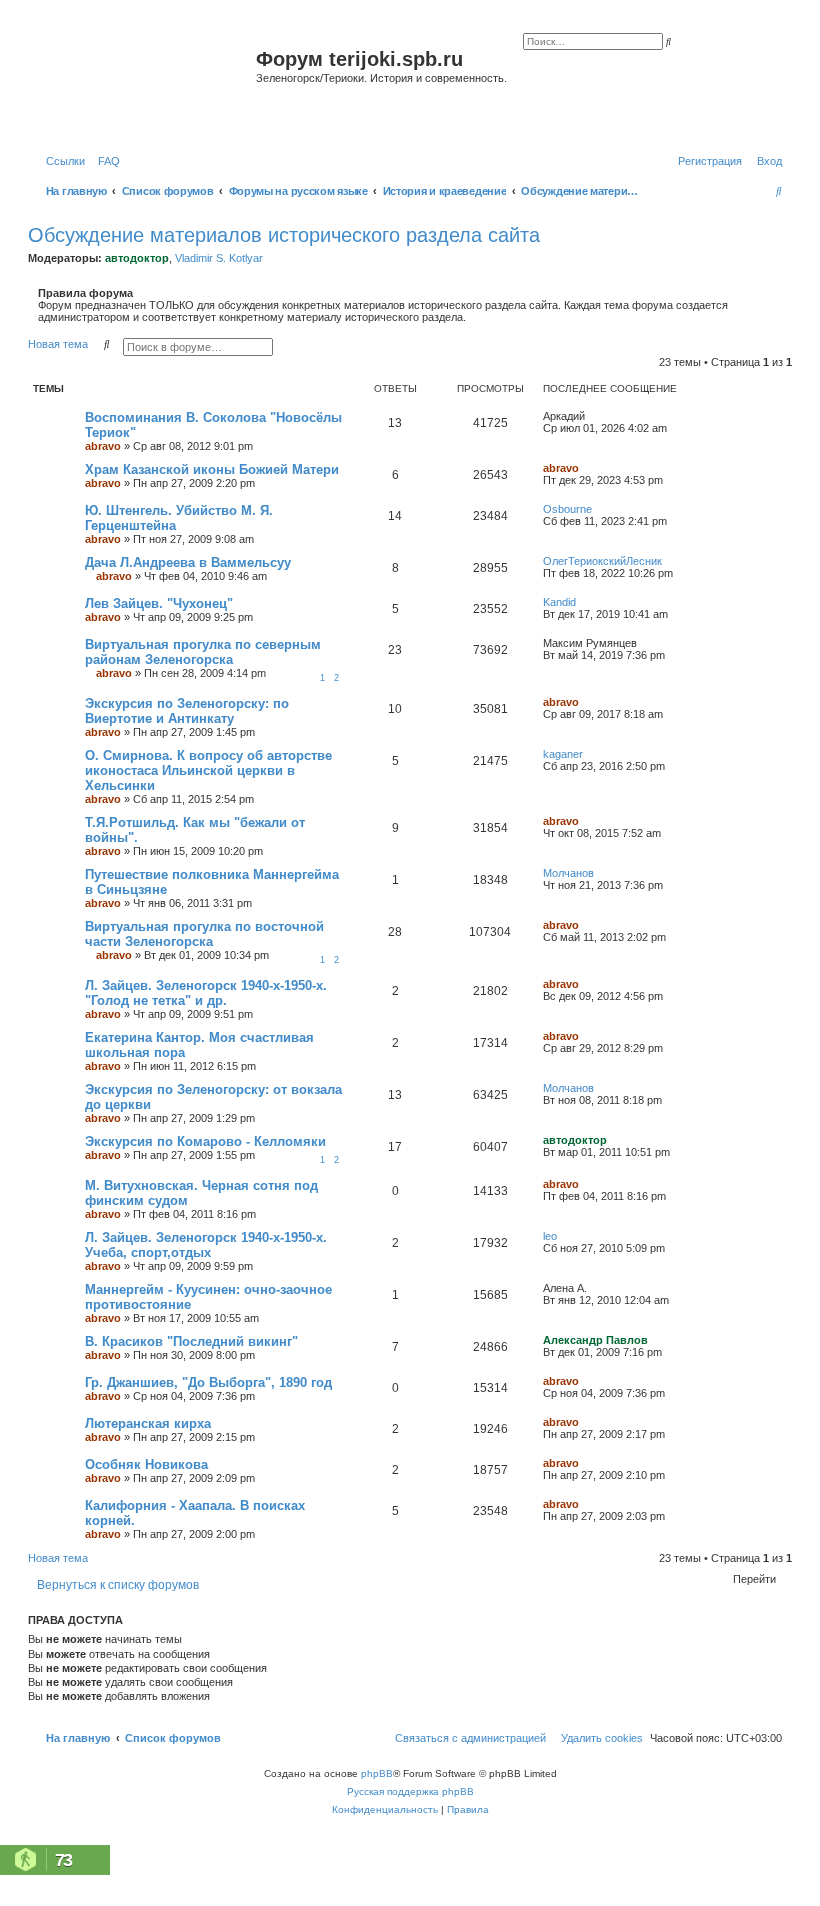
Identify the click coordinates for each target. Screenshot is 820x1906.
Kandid (559, 602)
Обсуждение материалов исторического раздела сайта (284, 235)
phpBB (377, 1773)
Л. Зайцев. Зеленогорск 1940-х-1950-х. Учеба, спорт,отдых (206, 1245)
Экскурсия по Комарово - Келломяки (205, 1141)
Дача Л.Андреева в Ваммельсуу (188, 562)
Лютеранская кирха (148, 1423)
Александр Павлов (595, 1340)
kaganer (563, 754)
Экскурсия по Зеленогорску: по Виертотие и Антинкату (187, 711)
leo (550, 1236)
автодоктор (137, 258)
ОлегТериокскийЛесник (602, 561)
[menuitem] (105, 161)
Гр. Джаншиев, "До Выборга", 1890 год (208, 1382)
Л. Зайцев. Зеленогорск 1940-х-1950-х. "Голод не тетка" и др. (206, 993)
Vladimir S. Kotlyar (219, 258)
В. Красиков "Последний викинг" (191, 1341)
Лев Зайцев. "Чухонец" (159, 603)
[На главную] (144, 83)
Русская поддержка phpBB (410, 1791)
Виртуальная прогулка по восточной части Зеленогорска (204, 934)
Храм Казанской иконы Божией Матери (212, 469)
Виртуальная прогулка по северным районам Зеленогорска (203, 652)
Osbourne (567, 509)
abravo (103, 446)
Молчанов (568, 873)
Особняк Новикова (146, 1464)
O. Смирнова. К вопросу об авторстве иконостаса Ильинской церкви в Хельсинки (208, 770)
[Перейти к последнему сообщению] (592, 416)
